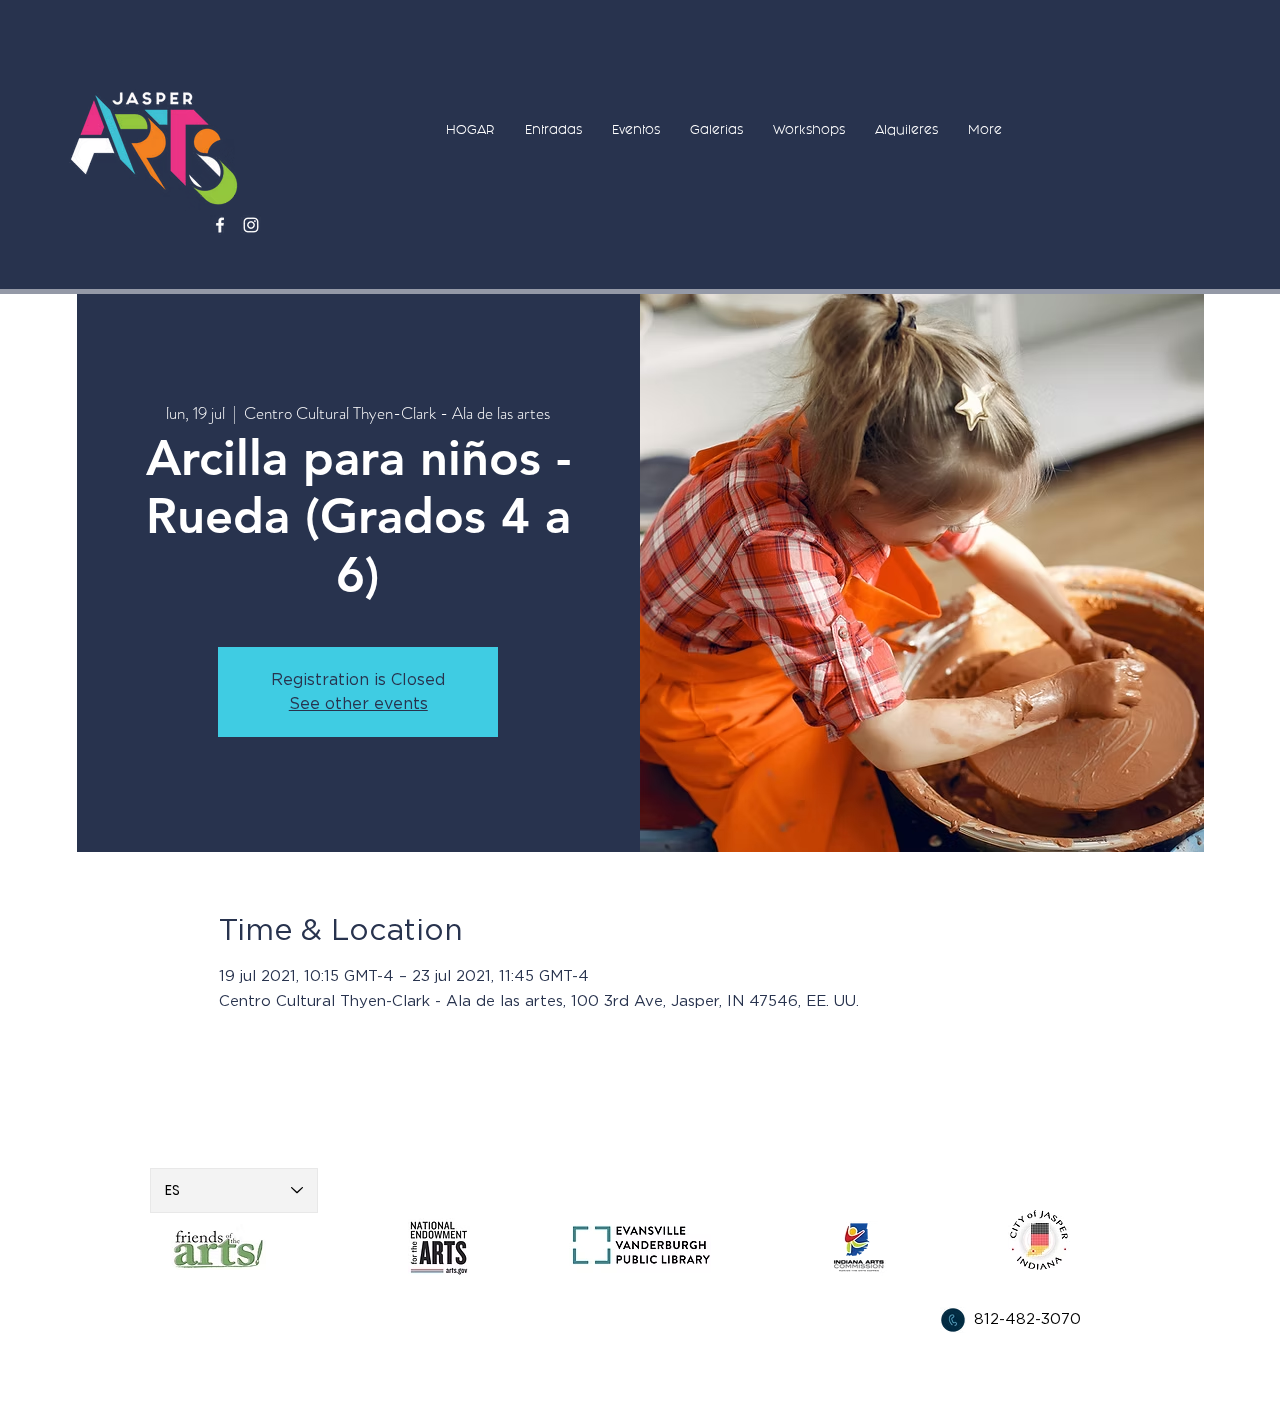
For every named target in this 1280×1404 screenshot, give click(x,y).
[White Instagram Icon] (251, 225)
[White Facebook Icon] (220, 225)
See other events (358, 704)
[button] (553, 129)
